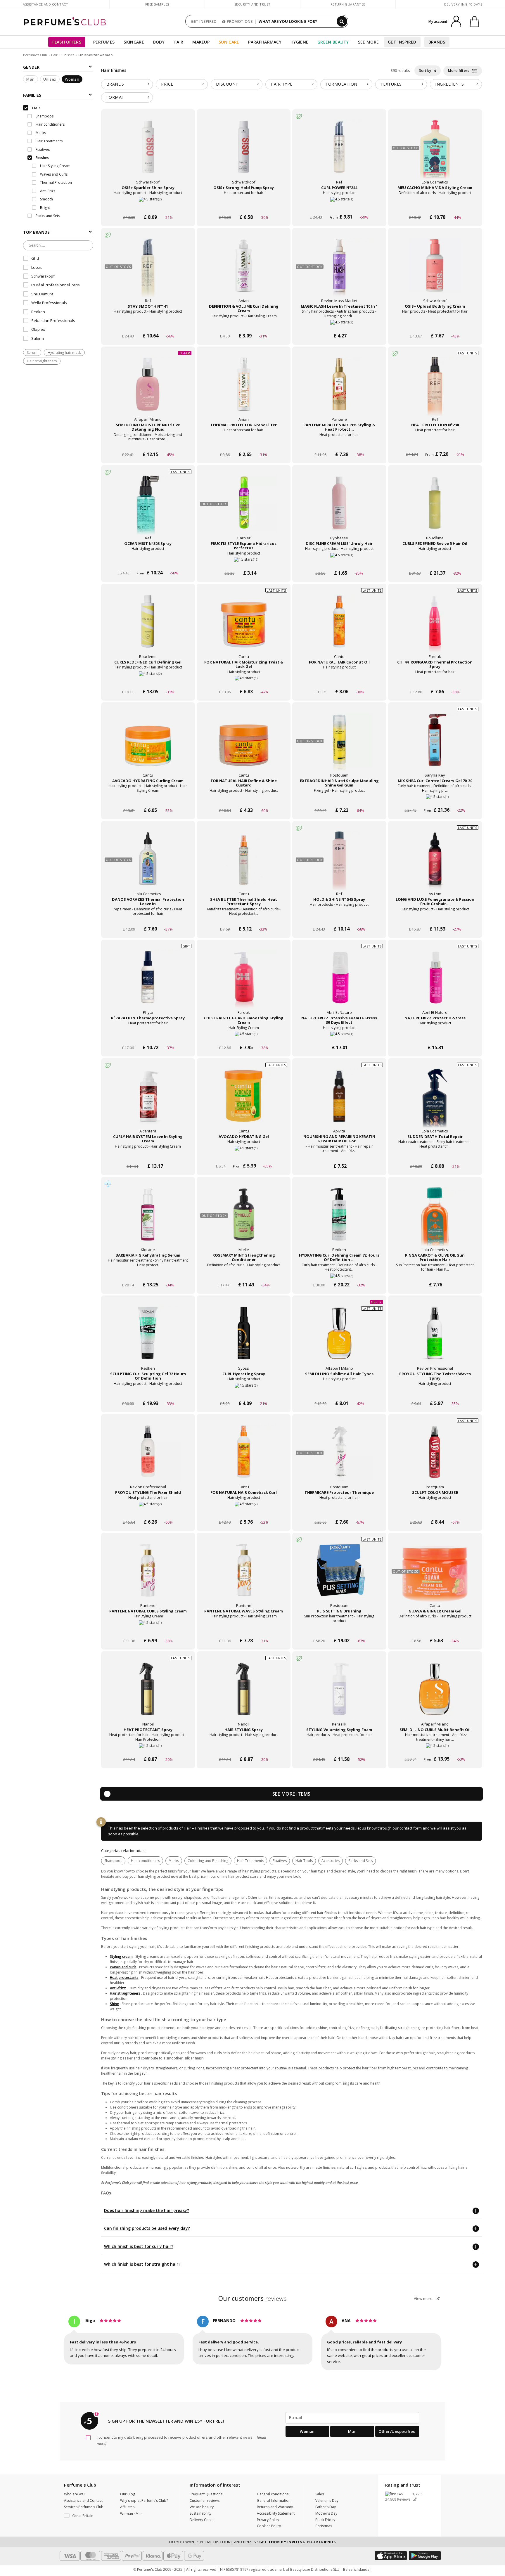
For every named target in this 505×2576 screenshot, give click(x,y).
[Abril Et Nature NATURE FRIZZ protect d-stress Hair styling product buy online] (435, 1036)
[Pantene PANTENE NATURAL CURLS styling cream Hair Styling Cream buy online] (148, 1630)
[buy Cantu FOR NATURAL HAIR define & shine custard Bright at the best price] (244, 746)
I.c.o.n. (37, 267)
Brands (437, 42)
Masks (174, 1861)
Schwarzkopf (43, 276)
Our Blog (128, 2494)
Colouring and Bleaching (208, 1861)
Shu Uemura (42, 294)
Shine (114, 2004)
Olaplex (38, 329)
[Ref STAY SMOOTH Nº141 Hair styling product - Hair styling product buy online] (148, 325)
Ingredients (450, 84)
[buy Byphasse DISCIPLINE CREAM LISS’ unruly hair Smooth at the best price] (339, 508)
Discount (227, 84)
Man (31, 79)
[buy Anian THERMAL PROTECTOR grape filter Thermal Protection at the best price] (244, 390)
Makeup (201, 42)
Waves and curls (123, 1967)
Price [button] (167, 84)
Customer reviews (205, 2500)
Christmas (324, 2526)
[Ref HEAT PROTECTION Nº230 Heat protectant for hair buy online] (435, 443)
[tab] (127, 84)
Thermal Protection (56, 182)
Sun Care (229, 42)
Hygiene (299, 42)
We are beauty (202, 2507)
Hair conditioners (145, 1861)
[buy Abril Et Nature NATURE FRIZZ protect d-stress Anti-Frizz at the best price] (435, 983)
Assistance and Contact (45, 4)
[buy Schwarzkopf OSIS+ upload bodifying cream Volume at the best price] (435, 271)
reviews (253, 2298)
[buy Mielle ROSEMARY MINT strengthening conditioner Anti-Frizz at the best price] (244, 1220)
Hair (178, 42)
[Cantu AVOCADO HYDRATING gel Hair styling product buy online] (244, 1155)
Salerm (38, 338)
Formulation (341, 84)
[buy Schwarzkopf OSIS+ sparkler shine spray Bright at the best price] (148, 153)
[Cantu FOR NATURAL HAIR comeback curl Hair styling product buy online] (244, 1511)
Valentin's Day (327, 2500)
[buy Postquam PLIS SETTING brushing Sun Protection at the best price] (339, 1576)
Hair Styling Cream (55, 166)
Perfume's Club (35, 55)
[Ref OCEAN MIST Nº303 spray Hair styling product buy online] (148, 562)
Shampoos (113, 1861)
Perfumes (104, 42)
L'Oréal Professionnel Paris (56, 285)
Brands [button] (115, 84)
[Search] (342, 21)
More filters (459, 71)
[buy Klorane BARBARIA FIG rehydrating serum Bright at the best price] (148, 1220)
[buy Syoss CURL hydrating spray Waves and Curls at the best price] (244, 1339)
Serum (32, 352)
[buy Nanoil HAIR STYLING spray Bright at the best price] (244, 1695)
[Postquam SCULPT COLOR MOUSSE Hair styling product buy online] (435, 1511)
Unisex (50, 79)
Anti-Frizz (47, 191)
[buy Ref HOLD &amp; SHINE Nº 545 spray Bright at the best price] (339, 864)
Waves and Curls (53, 174)
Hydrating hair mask (64, 352)
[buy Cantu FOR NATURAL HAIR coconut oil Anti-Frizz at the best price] (339, 627)
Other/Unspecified (397, 2431)
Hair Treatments (250, 1861)
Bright (45, 208)
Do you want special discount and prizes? (252, 2542)
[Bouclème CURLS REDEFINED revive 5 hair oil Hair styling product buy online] (435, 562)
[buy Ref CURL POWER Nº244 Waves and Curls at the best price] (339, 153)
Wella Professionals (49, 303)
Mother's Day (326, 2513)
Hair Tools (304, 1861)
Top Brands (36, 232)
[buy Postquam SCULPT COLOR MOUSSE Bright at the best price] (435, 1457)
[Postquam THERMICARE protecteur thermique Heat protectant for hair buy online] (339, 1511)
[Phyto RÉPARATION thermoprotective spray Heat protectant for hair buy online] (148, 1036)
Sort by (426, 71)
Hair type (282, 84)
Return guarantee (348, 4)
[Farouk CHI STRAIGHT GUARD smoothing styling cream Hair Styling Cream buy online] (244, 1036)
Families (32, 95)
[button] (88, 2516)
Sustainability (200, 2513)
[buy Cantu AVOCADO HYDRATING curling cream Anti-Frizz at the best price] (148, 746)
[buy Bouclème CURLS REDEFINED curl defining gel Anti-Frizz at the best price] (148, 627)
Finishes (68, 55)
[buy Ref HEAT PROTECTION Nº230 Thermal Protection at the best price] (435, 390)
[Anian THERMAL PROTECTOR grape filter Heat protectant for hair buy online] (244, 443)
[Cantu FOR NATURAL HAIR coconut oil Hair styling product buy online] (339, 681)
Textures (391, 84)
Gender (31, 67)
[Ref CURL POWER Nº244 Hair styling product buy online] (339, 206)
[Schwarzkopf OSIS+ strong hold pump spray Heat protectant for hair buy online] (244, 206)
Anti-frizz (118, 1988)
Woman (72, 79)
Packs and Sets (360, 1861)
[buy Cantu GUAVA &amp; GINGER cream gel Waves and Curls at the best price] (435, 1576)
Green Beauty (333, 42)
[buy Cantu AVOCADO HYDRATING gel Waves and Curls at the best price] (244, 1101)
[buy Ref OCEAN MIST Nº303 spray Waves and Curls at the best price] (148, 508)
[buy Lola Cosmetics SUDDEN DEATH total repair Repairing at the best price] (435, 1101)
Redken (38, 312)
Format (115, 97)
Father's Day (326, 2507)
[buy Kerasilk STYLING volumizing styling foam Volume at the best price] (339, 1695)
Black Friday (325, 2520)
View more (424, 2298)
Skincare (134, 42)
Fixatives (280, 1861)
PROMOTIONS (240, 21)
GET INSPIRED (204, 21)
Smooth (46, 199)
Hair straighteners (42, 361)
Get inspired (402, 42)
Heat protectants (124, 1978)
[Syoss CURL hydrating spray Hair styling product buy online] (244, 1392)
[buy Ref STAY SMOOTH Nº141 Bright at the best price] (148, 271)
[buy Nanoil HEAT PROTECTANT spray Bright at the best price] (148, 1695)
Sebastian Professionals (53, 321)
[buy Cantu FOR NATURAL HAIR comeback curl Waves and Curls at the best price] (244, 1457)
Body (159, 42)
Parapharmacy (265, 42)
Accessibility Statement (276, 2513)
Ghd (35, 258)
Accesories (331, 1861)
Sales (320, 2494)
